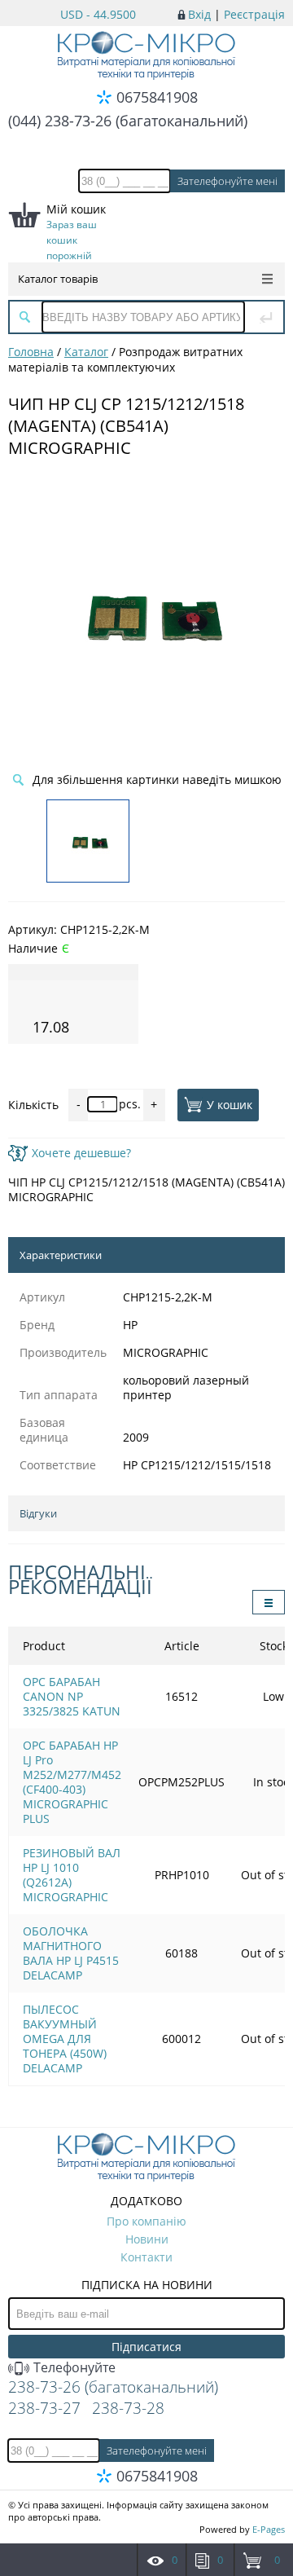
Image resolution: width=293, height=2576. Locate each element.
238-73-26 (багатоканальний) (113, 2387)
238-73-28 (128, 2408)
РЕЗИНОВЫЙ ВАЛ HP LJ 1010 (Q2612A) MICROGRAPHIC (72, 1875)
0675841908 (157, 97)
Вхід (199, 14)
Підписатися (146, 2347)
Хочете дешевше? (81, 1153)
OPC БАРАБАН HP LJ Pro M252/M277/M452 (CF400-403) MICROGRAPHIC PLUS (72, 1782)
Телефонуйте (73, 2367)
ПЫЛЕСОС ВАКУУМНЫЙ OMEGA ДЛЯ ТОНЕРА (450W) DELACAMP (65, 2039)
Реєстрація (254, 14)
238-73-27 (44, 2408)
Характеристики (61, 1255)
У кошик (230, 1105)
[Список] (269, 1602)
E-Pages (269, 2529)
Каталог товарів (58, 279)
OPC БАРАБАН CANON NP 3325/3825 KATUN (72, 1696)
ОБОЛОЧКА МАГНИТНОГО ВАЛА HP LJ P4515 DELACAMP (71, 1953)
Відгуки (38, 1513)
